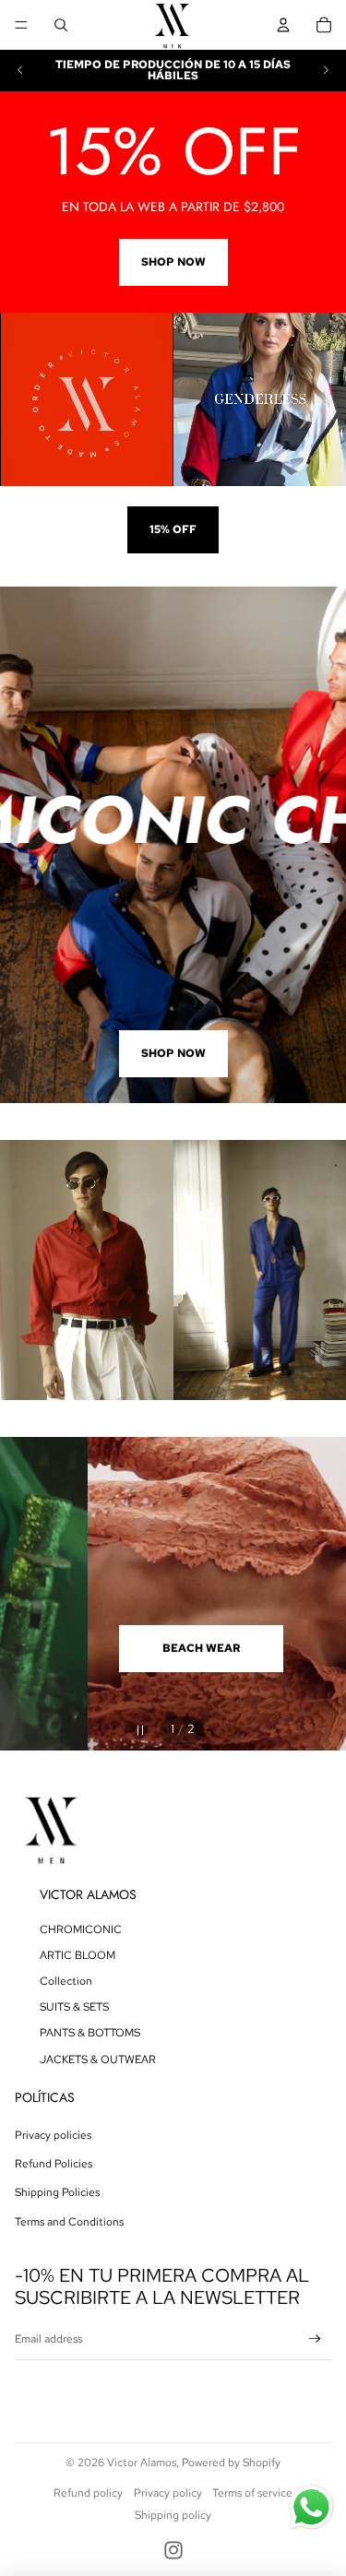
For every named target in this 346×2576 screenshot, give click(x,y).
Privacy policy (168, 2493)
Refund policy (88, 2493)
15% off (173, 529)
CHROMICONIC (81, 1929)
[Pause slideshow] (138, 1730)
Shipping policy (173, 2515)
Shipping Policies (57, 2192)
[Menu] (21, 25)
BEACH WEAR (113, 1648)
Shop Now (173, 262)
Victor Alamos (142, 2463)
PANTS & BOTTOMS (90, 2033)
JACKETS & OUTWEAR (98, 2060)
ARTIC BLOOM (78, 1955)
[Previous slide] (20, 70)
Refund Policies (54, 2164)
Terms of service (252, 2493)
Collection (66, 1981)
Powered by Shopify (231, 2463)
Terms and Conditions (69, 2222)
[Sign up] (315, 2339)
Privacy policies (53, 2135)
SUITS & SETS (74, 2007)
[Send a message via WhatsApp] (311, 2507)
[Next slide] (326, 70)
